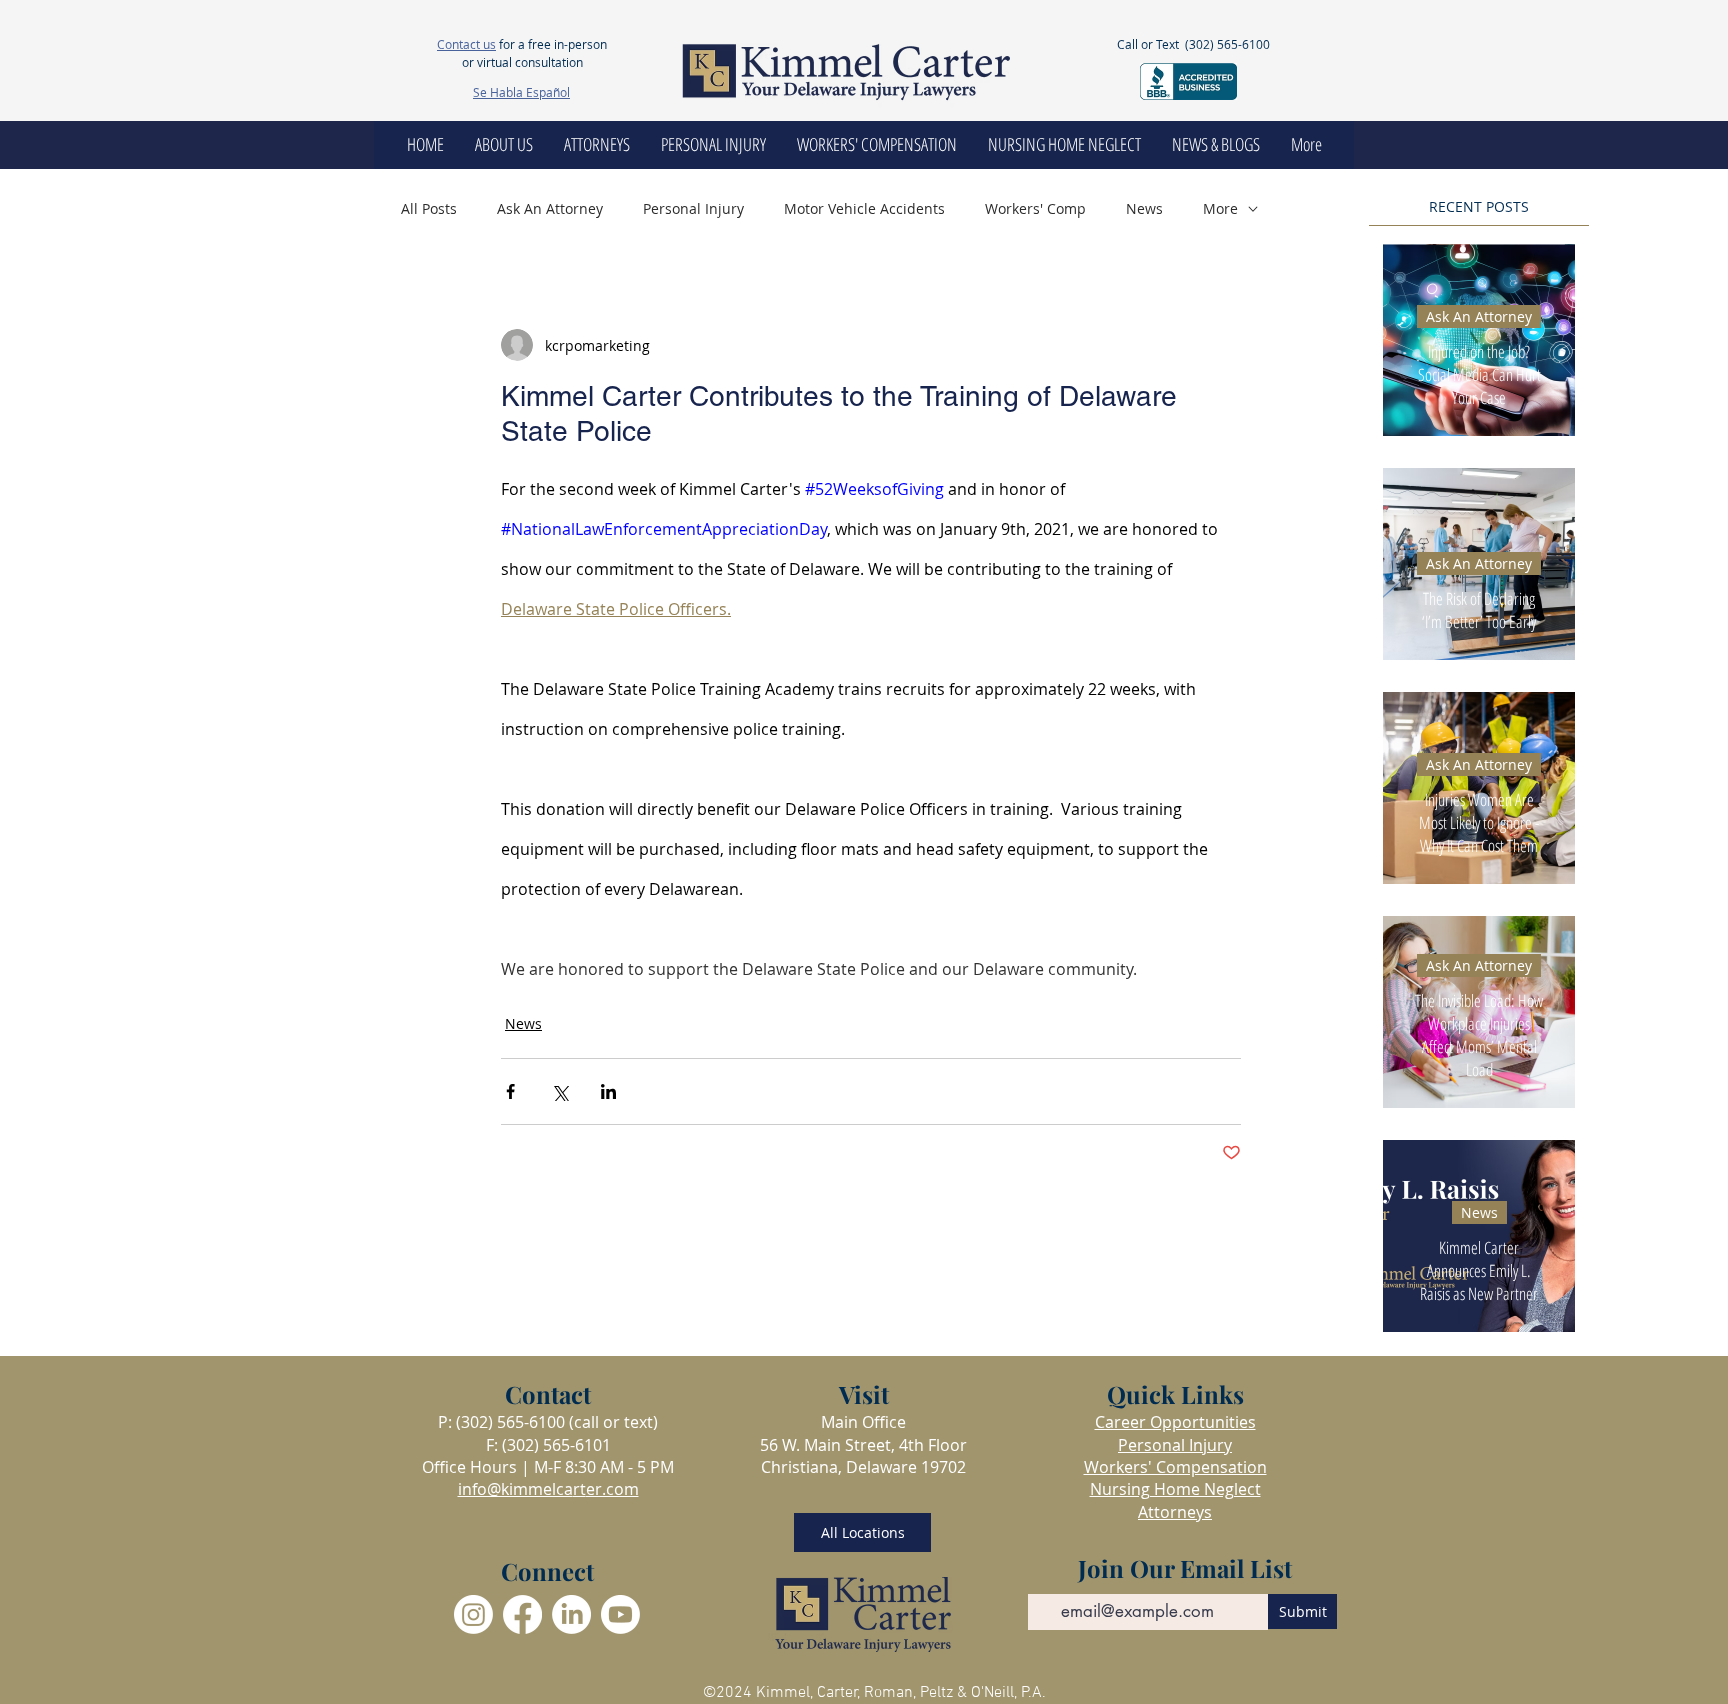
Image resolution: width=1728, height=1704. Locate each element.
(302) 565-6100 (1227, 44)
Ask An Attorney (550, 208)
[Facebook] (522, 1614)
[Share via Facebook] (510, 1091)
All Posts (429, 208)
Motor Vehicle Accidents (864, 208)
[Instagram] (473, 1614)
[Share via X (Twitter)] (559, 1091)
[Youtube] (620, 1614)
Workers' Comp (1035, 208)
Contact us (466, 44)
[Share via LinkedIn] (608, 1091)
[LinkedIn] (571, 1614)
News (1144, 208)
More (1220, 208)
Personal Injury (693, 208)
